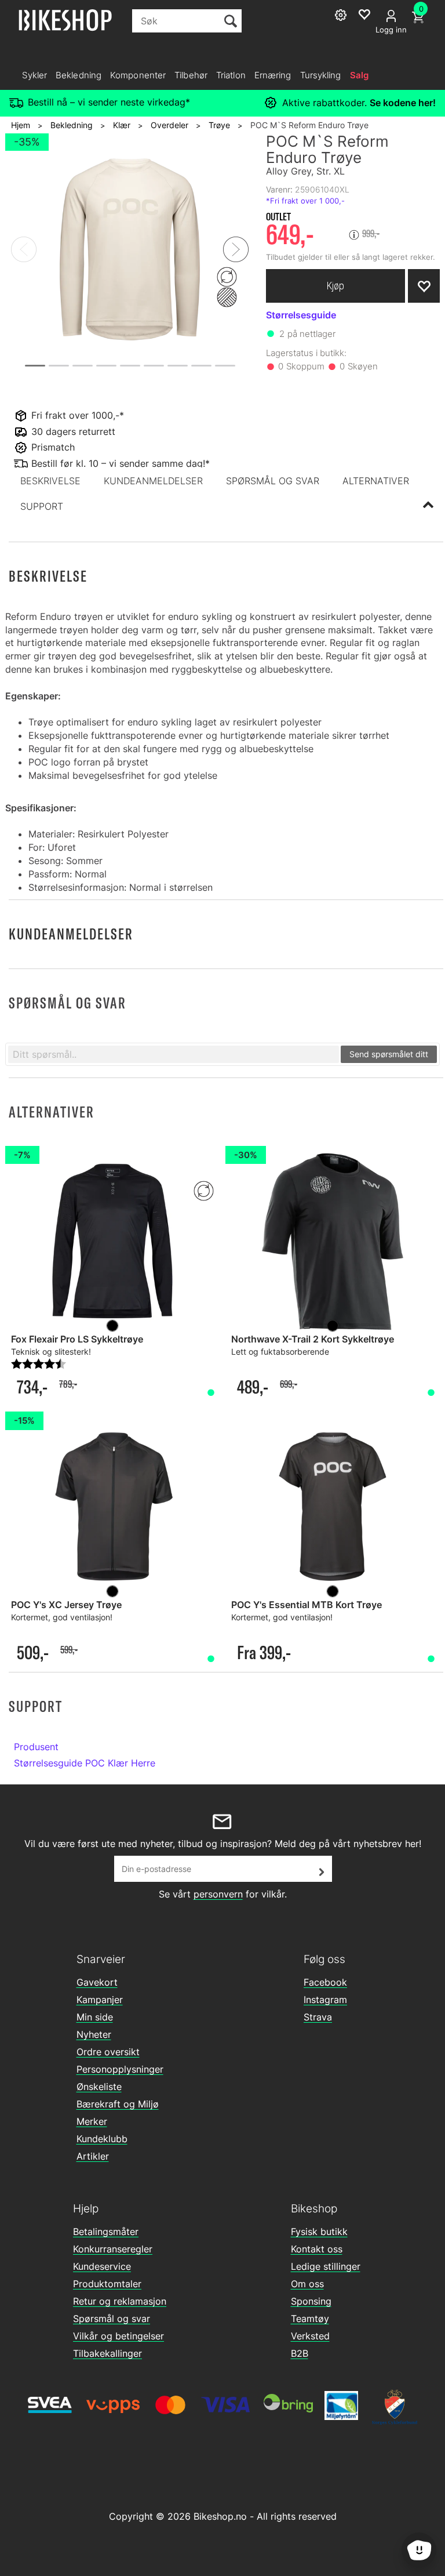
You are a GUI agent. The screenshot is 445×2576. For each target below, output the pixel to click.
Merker (92, 2121)
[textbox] (174, 1054)
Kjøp (335, 286)
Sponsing (311, 2301)
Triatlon (231, 75)
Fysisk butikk (319, 2232)
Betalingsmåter (106, 2232)
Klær (122, 125)
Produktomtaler (107, 2284)
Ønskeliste (99, 2087)
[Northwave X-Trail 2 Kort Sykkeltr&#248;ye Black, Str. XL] (333, 1241)
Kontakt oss (317, 2249)
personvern (218, 1894)
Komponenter (138, 75)
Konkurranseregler (113, 2249)
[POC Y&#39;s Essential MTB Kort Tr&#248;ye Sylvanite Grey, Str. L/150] (333, 1507)
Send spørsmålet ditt (389, 1054)
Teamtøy (310, 2319)
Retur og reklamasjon (120, 2301)
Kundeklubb (102, 2139)
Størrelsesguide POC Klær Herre (85, 1763)
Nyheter (94, 2034)
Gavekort (97, 1982)
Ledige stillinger (326, 2266)
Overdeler (169, 125)
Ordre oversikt (108, 2052)
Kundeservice (102, 2266)
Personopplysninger (120, 2069)
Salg (359, 75)
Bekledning (79, 75)
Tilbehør (191, 75)
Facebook (325, 1982)
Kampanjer (100, 2000)
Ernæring (273, 75)
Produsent (36, 1747)
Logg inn (391, 30)
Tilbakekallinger (107, 2353)
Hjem (21, 125)
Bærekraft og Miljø (118, 2104)
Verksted (310, 2336)
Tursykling (321, 75)
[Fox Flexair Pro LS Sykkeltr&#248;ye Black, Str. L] (112, 1241)
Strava (318, 2017)
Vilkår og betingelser (118, 2336)
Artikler (93, 2156)
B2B (300, 2353)
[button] (50, 481)
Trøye (219, 125)
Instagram (325, 2000)
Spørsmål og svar (112, 2319)
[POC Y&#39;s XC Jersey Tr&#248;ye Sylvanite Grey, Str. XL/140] (112, 1507)
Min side (95, 2017)
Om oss (307, 2284)
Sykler (34, 75)
